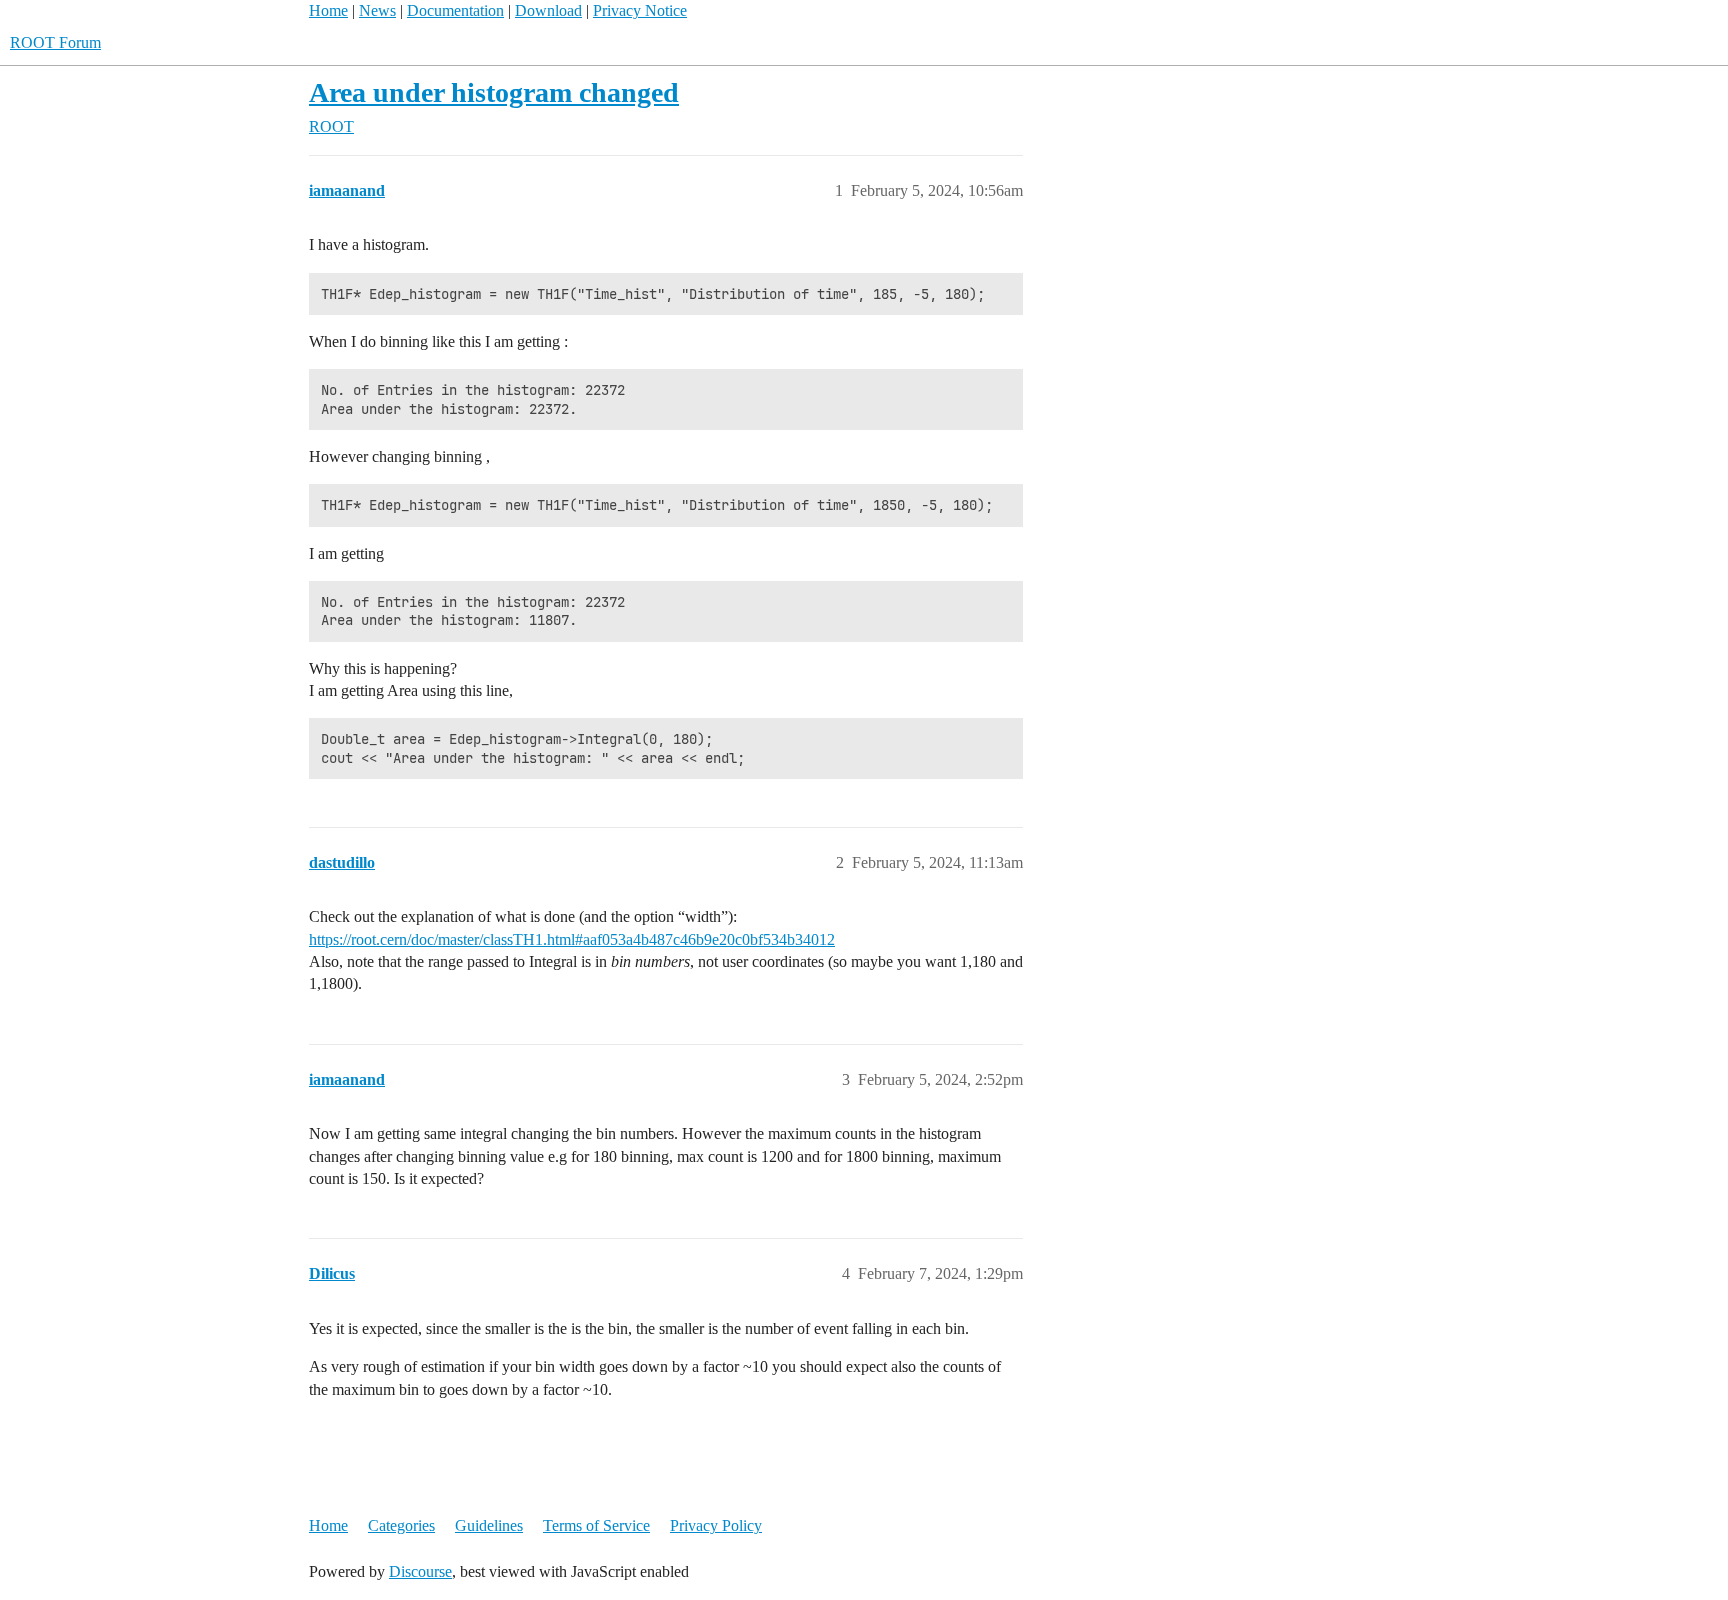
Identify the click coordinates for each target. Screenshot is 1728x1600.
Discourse (420, 1571)
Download (548, 10)
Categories (401, 1525)
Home (328, 10)
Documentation (455, 10)
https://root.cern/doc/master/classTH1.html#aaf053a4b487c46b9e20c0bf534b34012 (572, 939)
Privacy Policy (716, 1525)
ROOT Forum (55, 42)
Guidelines (489, 1525)
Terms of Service (596, 1525)
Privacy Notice (640, 10)
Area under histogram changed (494, 92)
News (377, 10)
